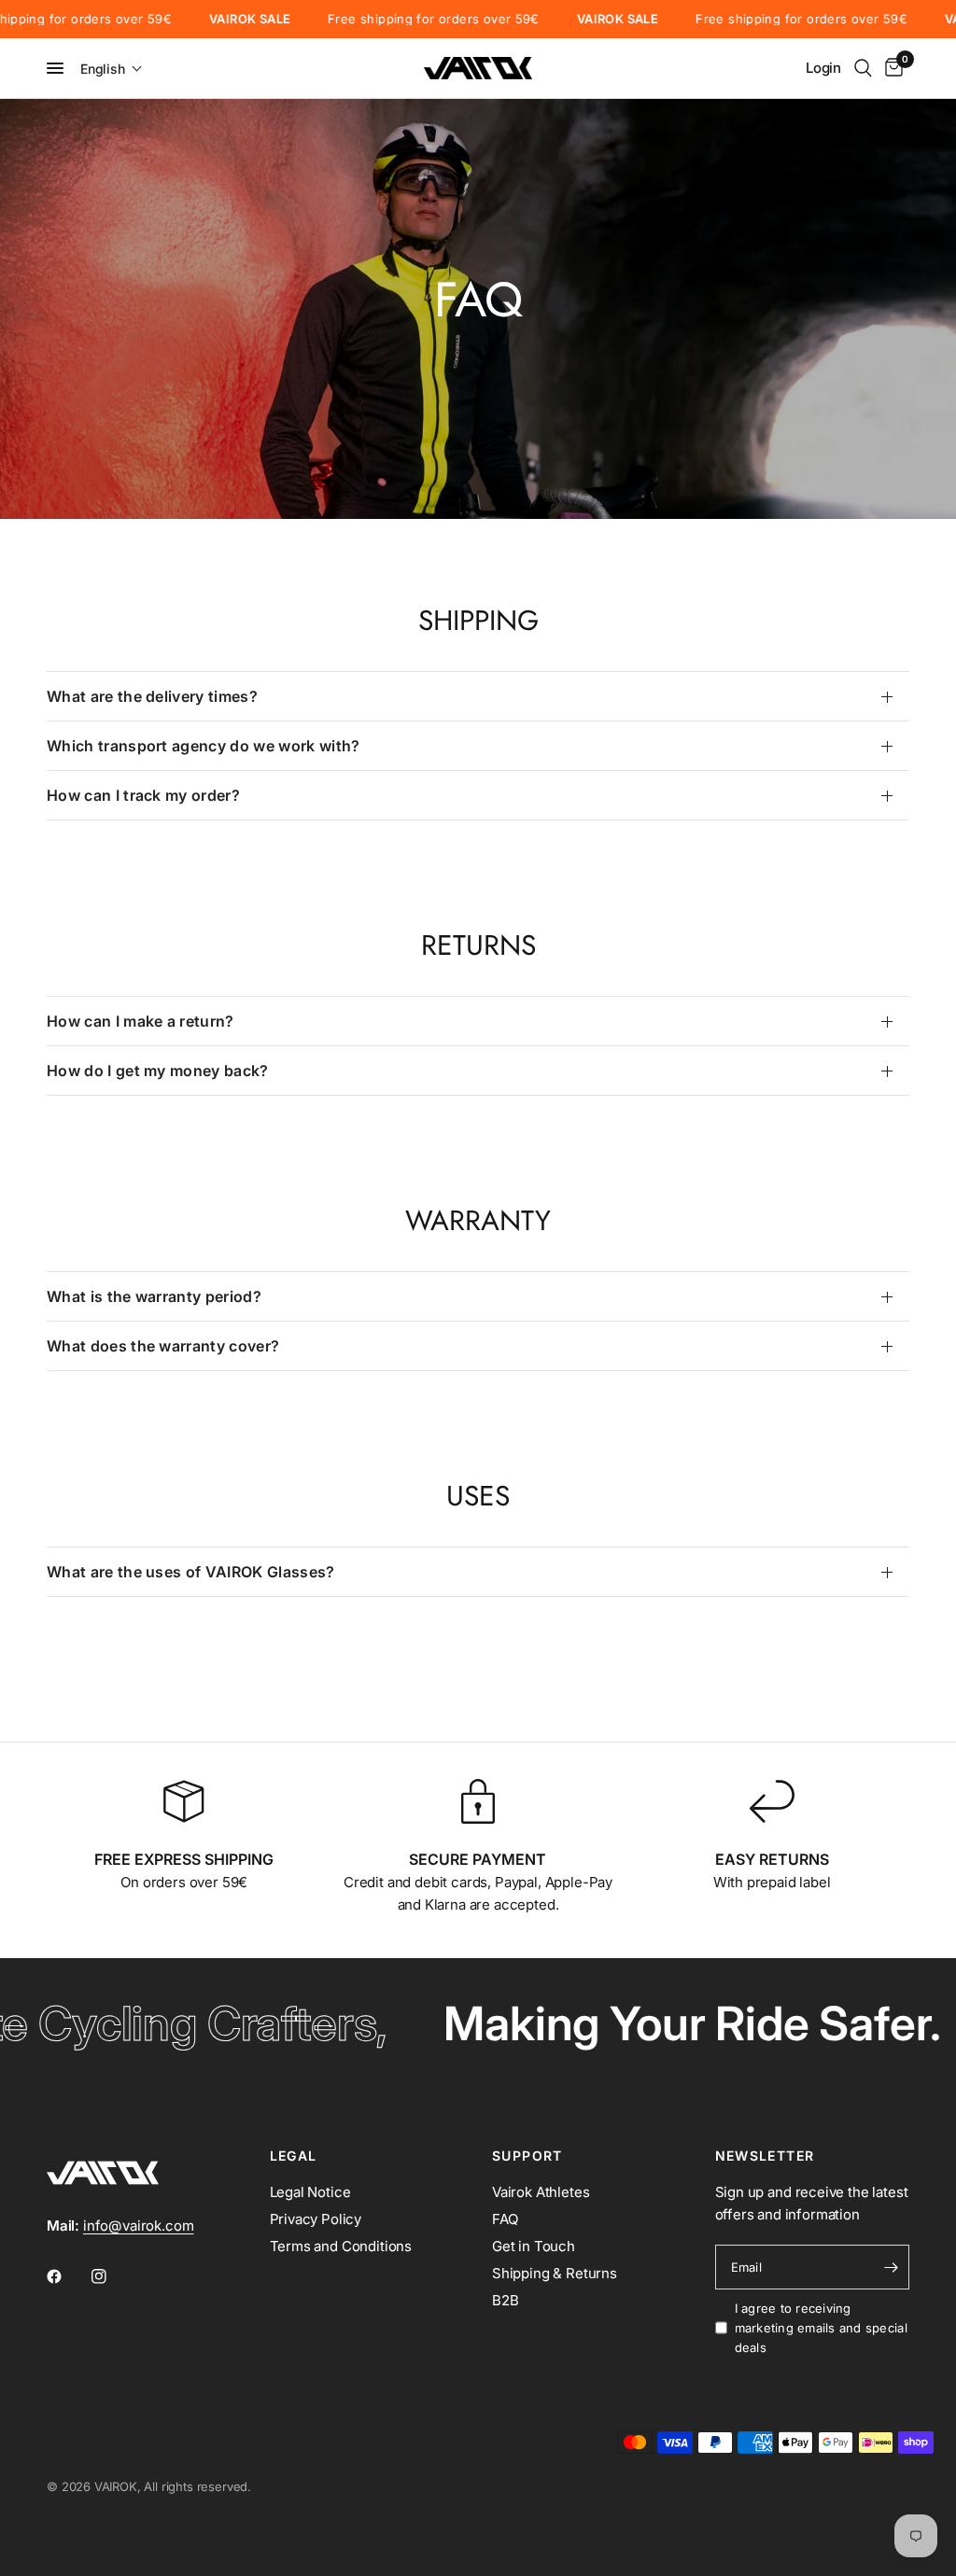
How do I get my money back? (158, 1071)
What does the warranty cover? (163, 1346)
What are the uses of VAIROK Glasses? (191, 1572)
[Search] (863, 68)
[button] (112, 69)
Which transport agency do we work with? (203, 746)
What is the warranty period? (154, 1296)
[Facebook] (67, 2276)
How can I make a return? (141, 1021)
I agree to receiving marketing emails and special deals (821, 2328)
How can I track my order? (143, 795)
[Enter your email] (891, 2267)
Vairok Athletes (541, 2192)
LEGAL (294, 2156)
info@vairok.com (138, 2226)
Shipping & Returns (555, 2273)
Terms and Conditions (341, 2246)
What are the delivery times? (152, 696)
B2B (506, 2300)
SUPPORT (527, 2156)
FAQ (505, 2219)
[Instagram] (112, 2276)
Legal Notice (310, 2192)
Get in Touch (534, 2246)
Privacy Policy (316, 2219)
